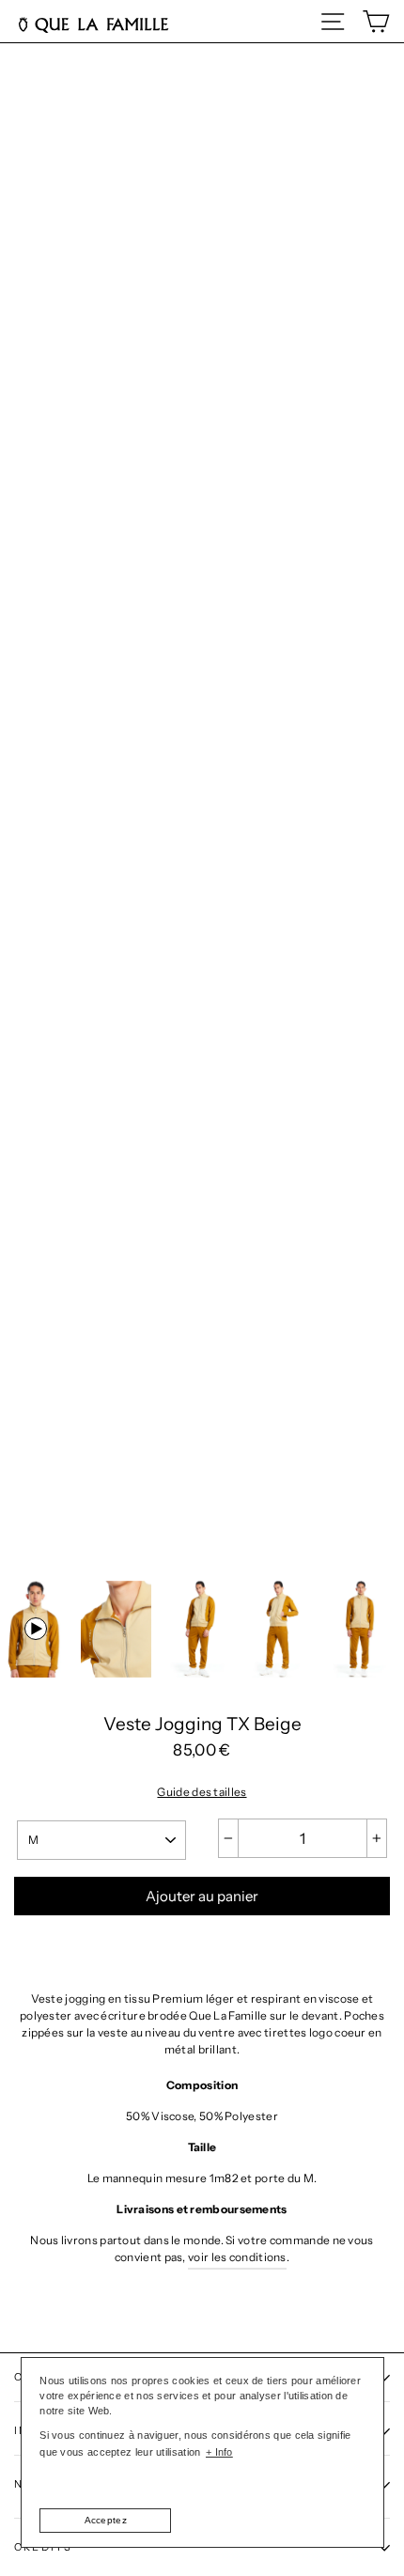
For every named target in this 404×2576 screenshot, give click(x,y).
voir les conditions (237, 2257)
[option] (202, 1139)
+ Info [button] (219, 2452)
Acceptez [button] (106, 2520)
